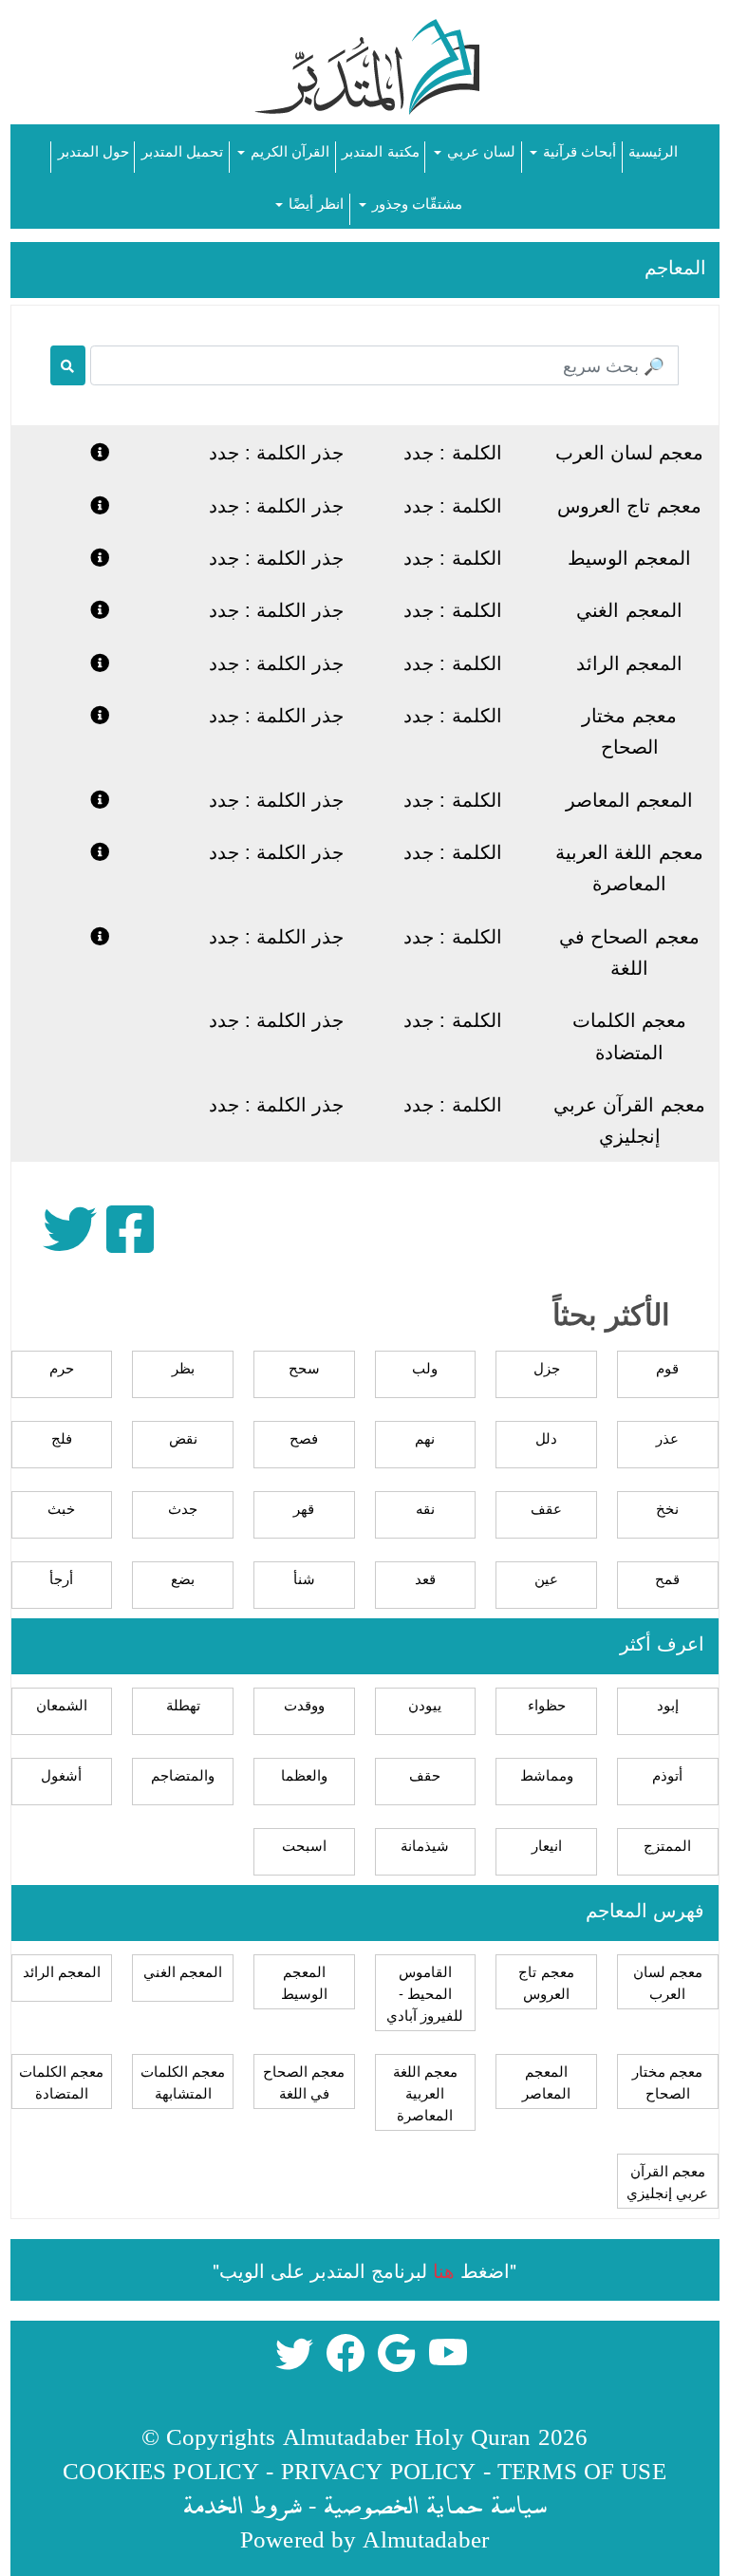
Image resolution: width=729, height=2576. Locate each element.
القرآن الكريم (288, 150)
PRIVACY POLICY (379, 2470)
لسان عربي (479, 150)
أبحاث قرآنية (578, 150)
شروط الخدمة (242, 2504)
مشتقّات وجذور (415, 203)
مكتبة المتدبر (380, 150)
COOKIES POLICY (161, 2470)
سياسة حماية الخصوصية (435, 2504)
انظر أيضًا (314, 203)
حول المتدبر (93, 150)
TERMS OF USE (582, 2470)
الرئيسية (653, 150)
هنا (444, 2270)
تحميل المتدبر (182, 150)
